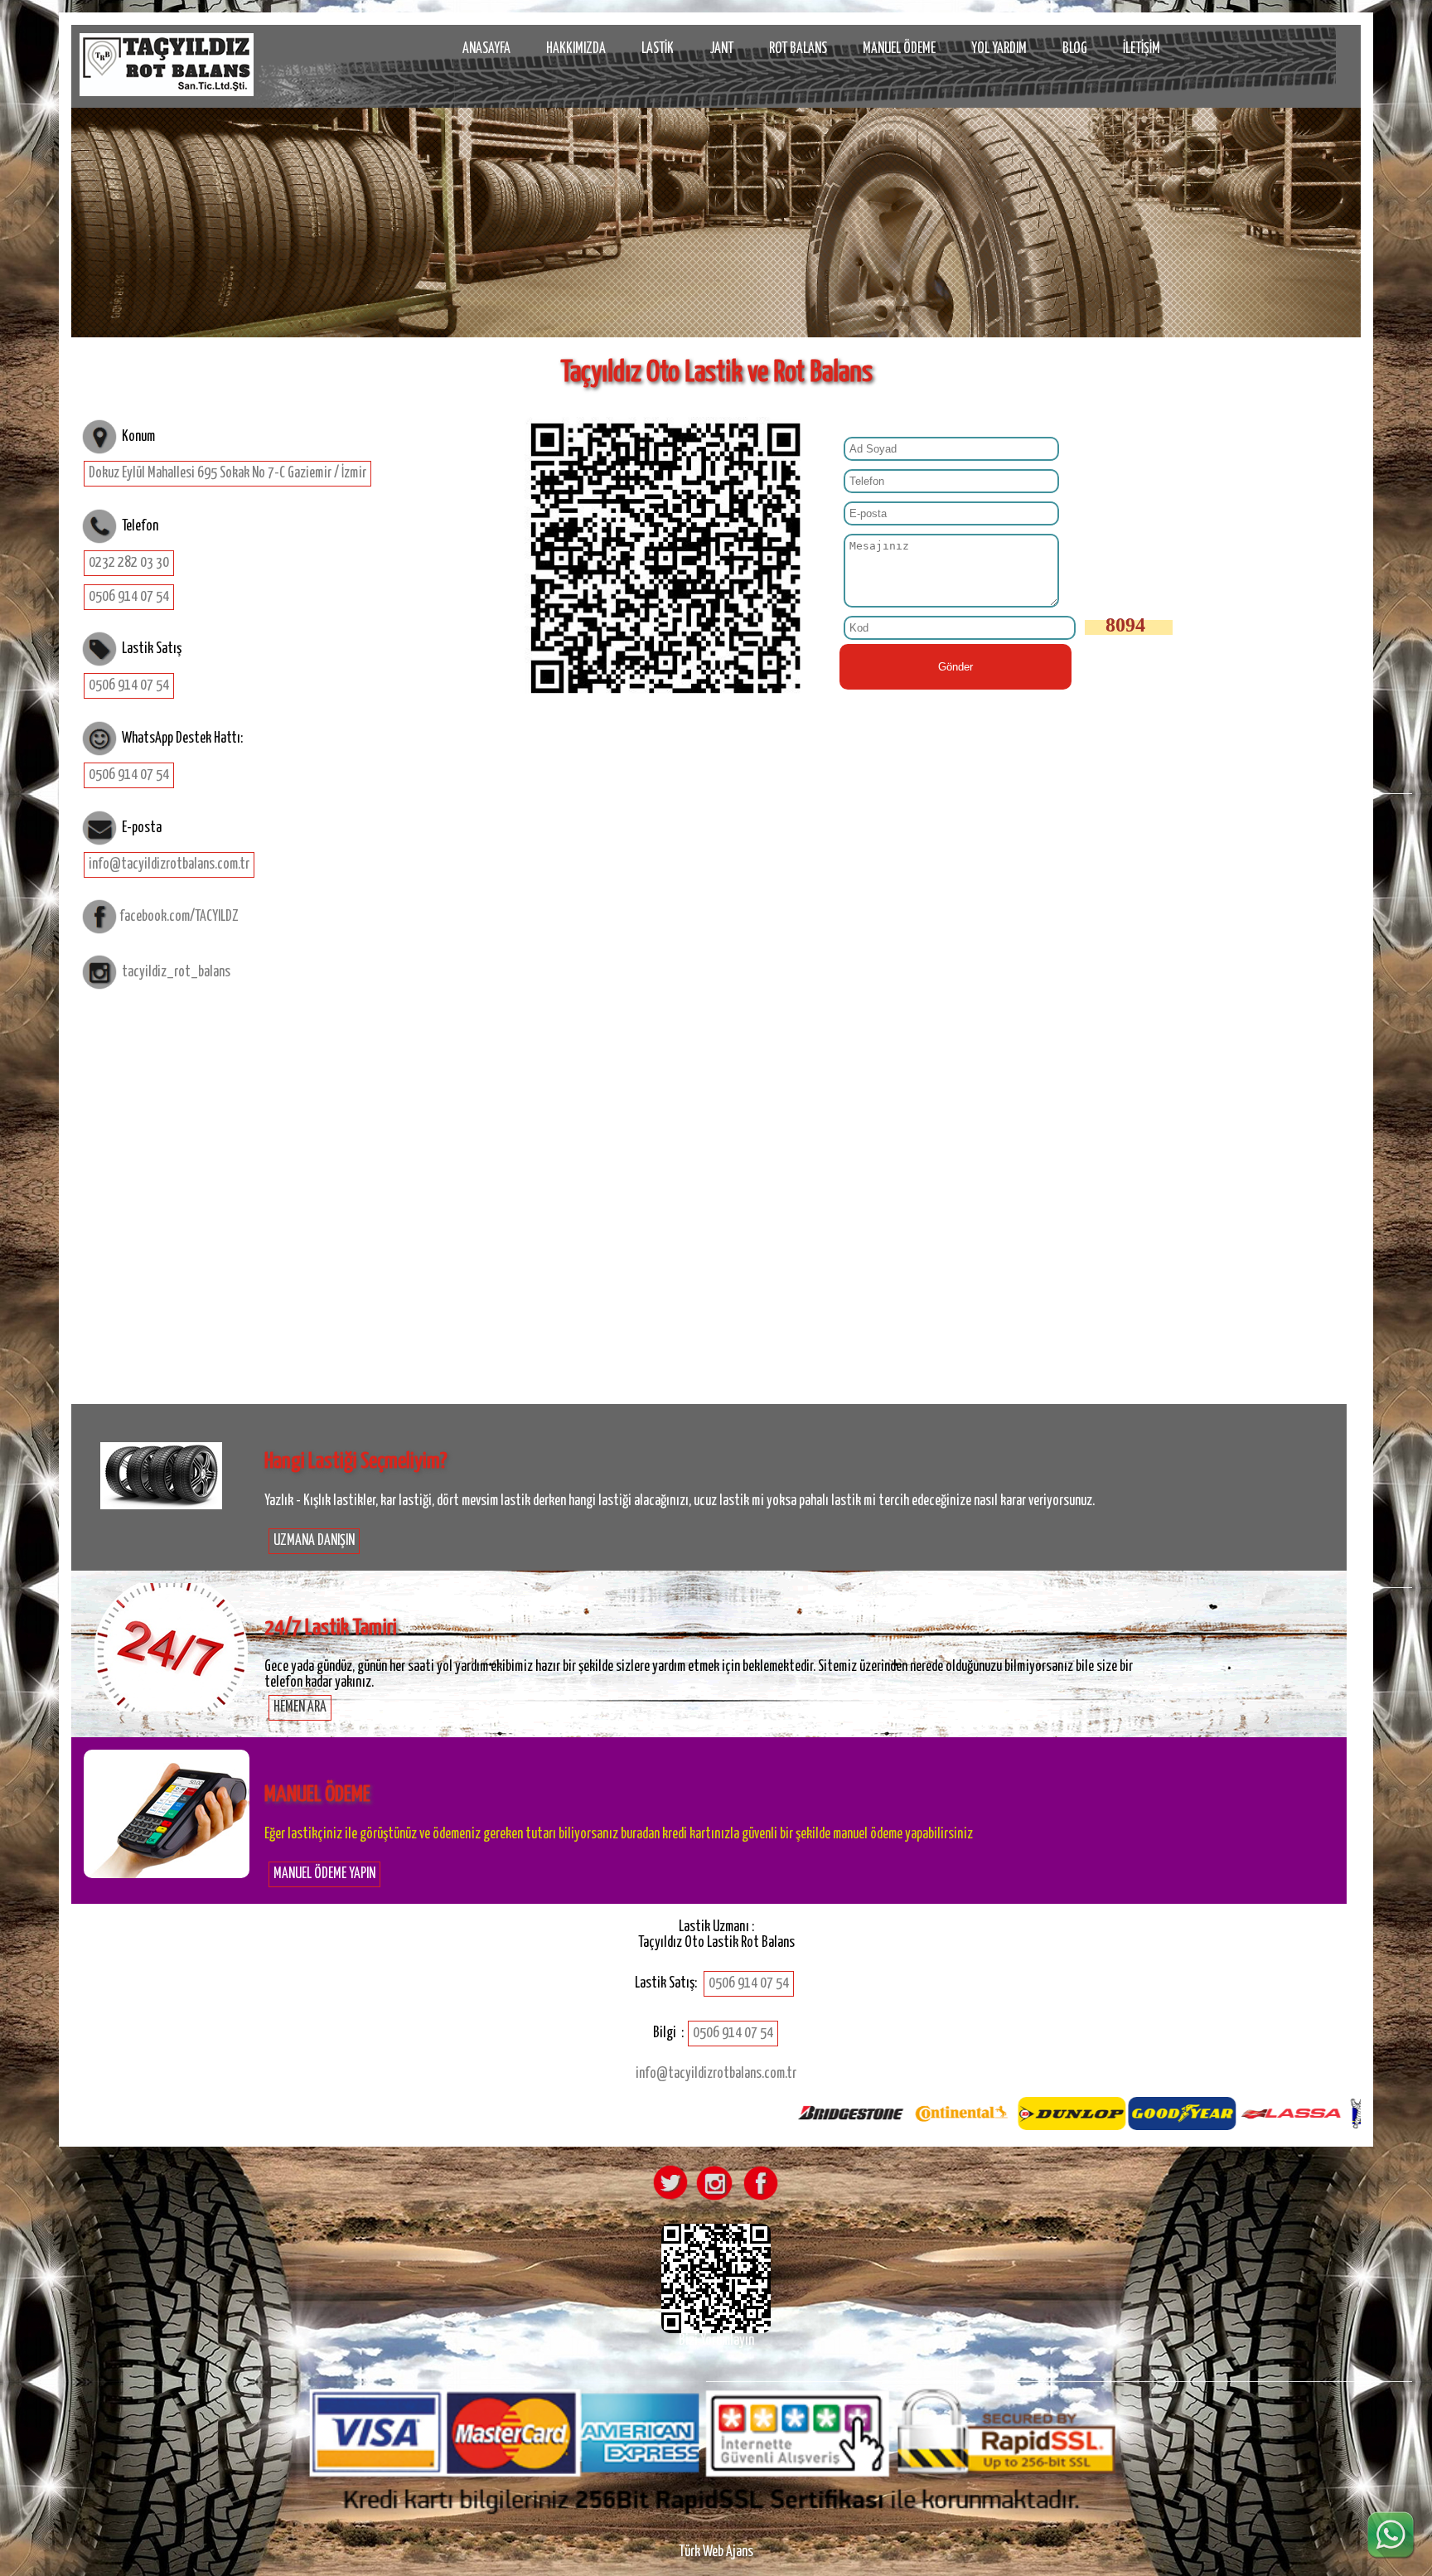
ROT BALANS (798, 49)
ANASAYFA (486, 49)
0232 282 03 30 (129, 563)
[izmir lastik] (167, 65)
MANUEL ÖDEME (899, 49)
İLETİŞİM (1142, 49)
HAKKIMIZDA (576, 49)
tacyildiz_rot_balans (176, 972)
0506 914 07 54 (129, 597)
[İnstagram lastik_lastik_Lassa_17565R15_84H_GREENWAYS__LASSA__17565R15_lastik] (714, 2200)
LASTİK (658, 49)
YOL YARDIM (999, 49)
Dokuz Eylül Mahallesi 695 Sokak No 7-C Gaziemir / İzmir (227, 473)
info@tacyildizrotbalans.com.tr (169, 864)
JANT (721, 49)
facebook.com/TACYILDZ (179, 917)
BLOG (1075, 49)
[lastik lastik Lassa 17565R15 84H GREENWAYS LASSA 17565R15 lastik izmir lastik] (167, 1541)
